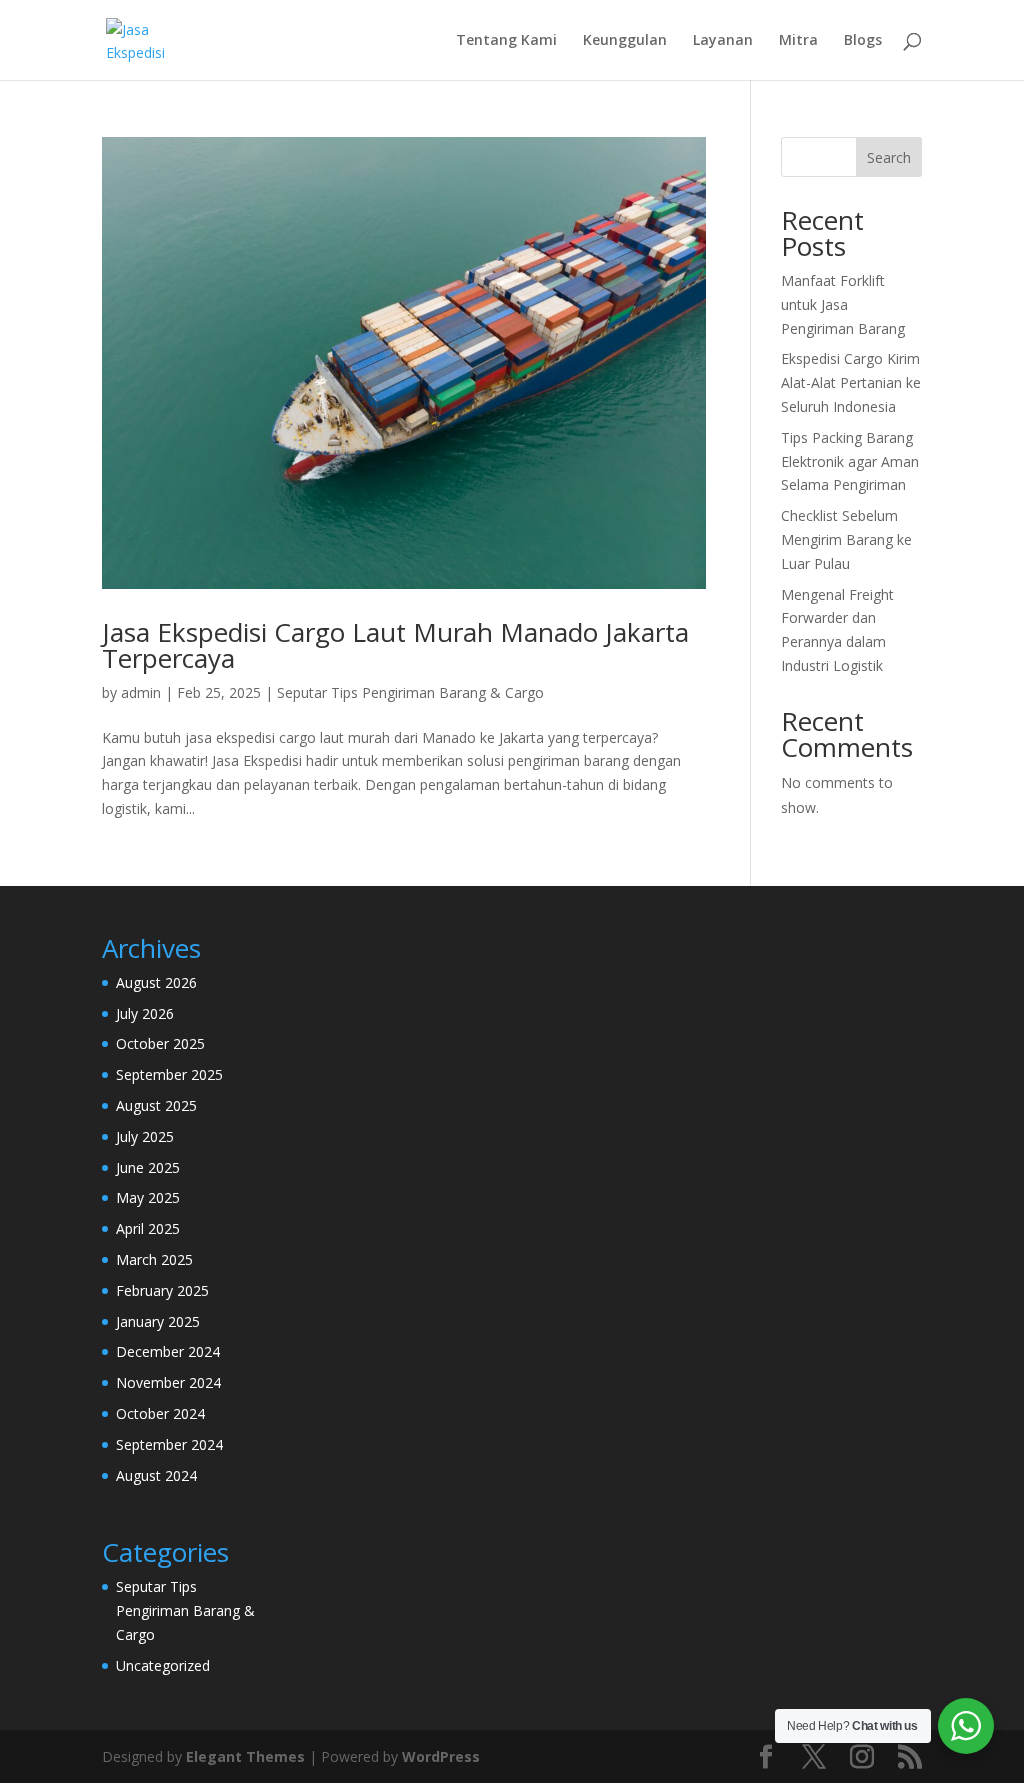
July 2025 (145, 1136)
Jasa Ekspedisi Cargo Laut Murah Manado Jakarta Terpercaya (395, 645)
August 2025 (156, 1105)
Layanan (723, 41)
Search (889, 157)
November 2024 (168, 1382)
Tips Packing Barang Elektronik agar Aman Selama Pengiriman (850, 461)
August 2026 (156, 982)
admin (141, 692)
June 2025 (148, 1167)
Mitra (798, 41)
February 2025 (162, 1290)
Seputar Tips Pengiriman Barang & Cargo (410, 692)
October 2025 (160, 1043)
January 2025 (158, 1321)
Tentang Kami (506, 41)
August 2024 (156, 1475)
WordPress (441, 1756)
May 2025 (148, 1197)
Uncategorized (163, 1665)
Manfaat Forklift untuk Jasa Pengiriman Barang (843, 304)
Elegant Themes (245, 1756)
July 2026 (145, 1013)
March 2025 (154, 1259)
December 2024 (168, 1351)
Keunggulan (625, 41)
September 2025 (169, 1074)
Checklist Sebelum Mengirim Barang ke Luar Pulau (846, 539)
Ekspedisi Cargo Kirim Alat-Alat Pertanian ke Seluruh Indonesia (851, 382)
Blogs (863, 41)
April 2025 (148, 1228)
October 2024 (160, 1413)
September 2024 (169, 1444)
